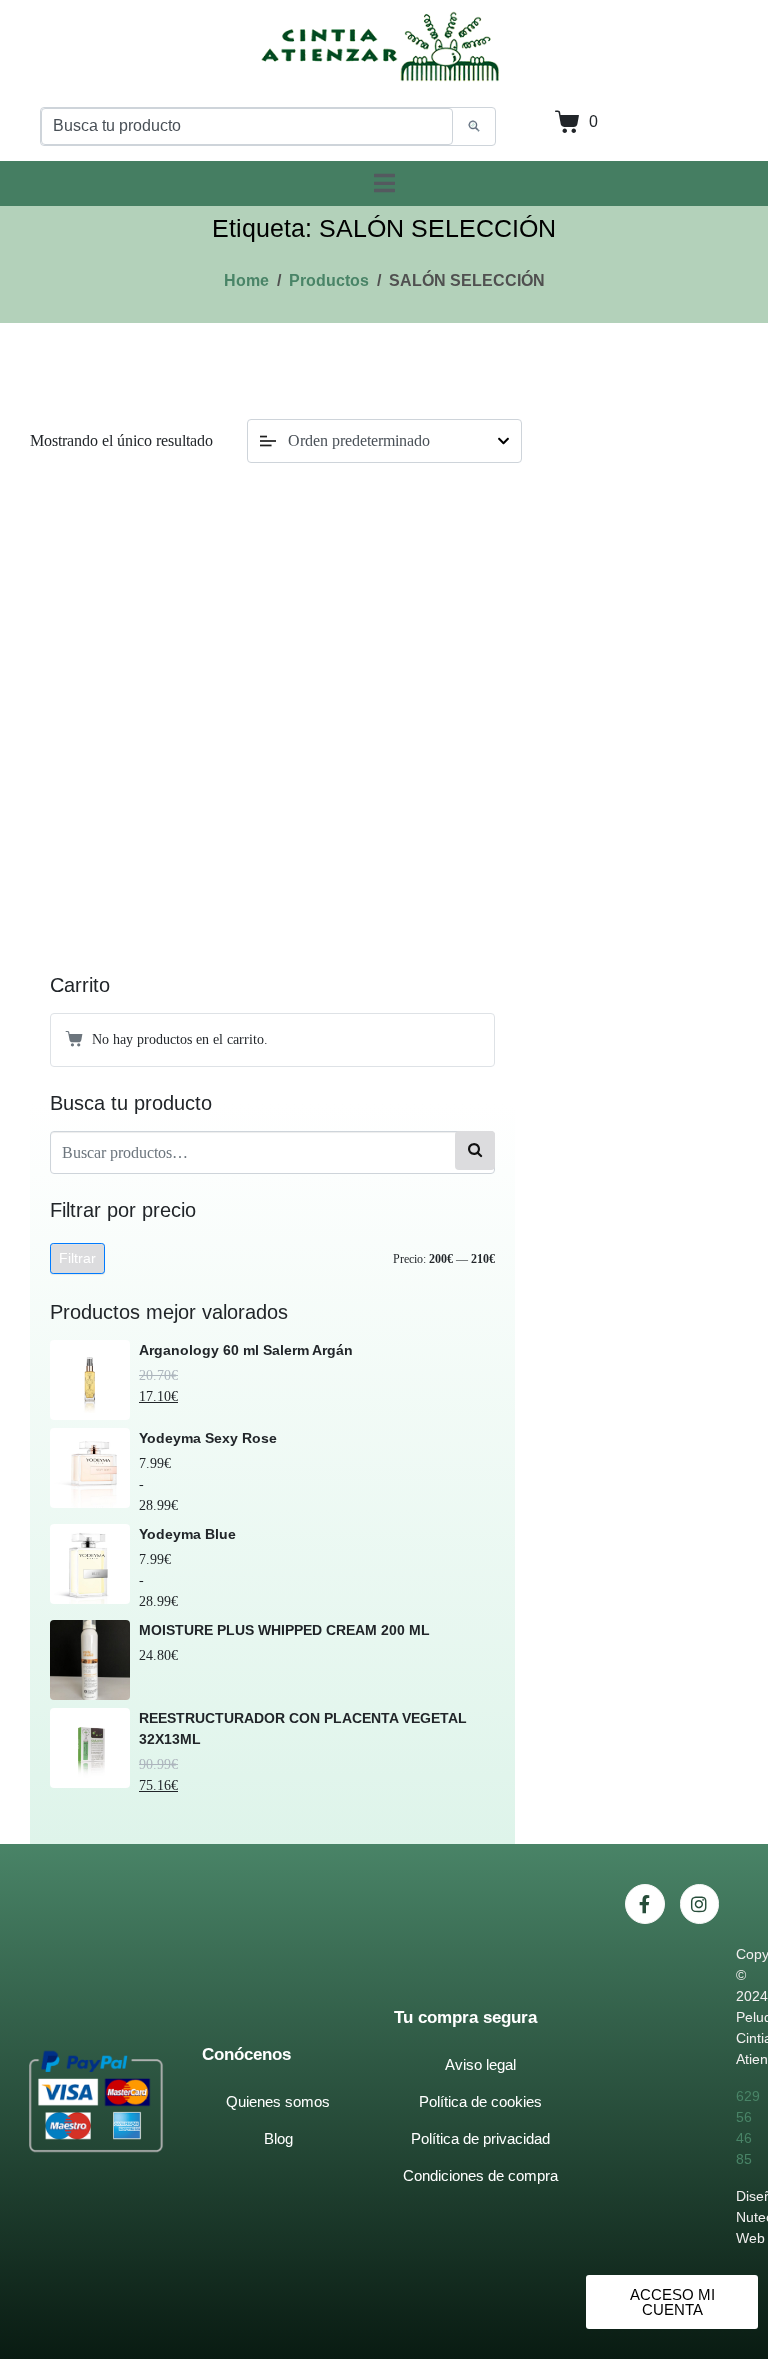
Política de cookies (480, 2101)
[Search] (474, 127)
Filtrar (77, 1258)
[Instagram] (700, 1904)
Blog (278, 2138)
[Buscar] (475, 1150)
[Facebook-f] (645, 1904)
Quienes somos (278, 2101)
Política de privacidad (480, 2138)
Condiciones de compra (480, 2175)
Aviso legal (480, 2064)
